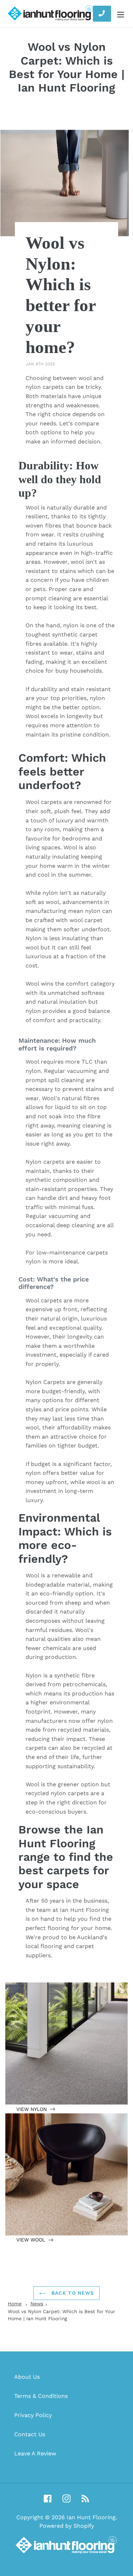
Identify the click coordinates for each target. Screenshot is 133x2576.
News (37, 2304)
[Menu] (121, 14)
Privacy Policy (33, 2415)
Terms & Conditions (41, 2396)
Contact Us (30, 2434)
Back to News (72, 2293)
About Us (27, 2377)
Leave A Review (35, 2453)
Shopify (84, 2526)
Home (15, 2304)
